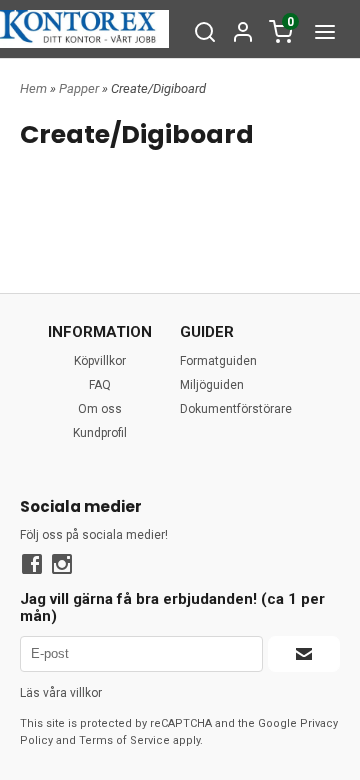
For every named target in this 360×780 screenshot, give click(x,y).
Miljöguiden (212, 385)
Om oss (100, 409)
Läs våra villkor (61, 693)
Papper (80, 88)
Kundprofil (100, 433)
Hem (33, 88)
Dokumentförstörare (236, 409)
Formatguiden (218, 361)
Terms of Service (124, 740)
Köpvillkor (100, 361)
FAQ (100, 385)
